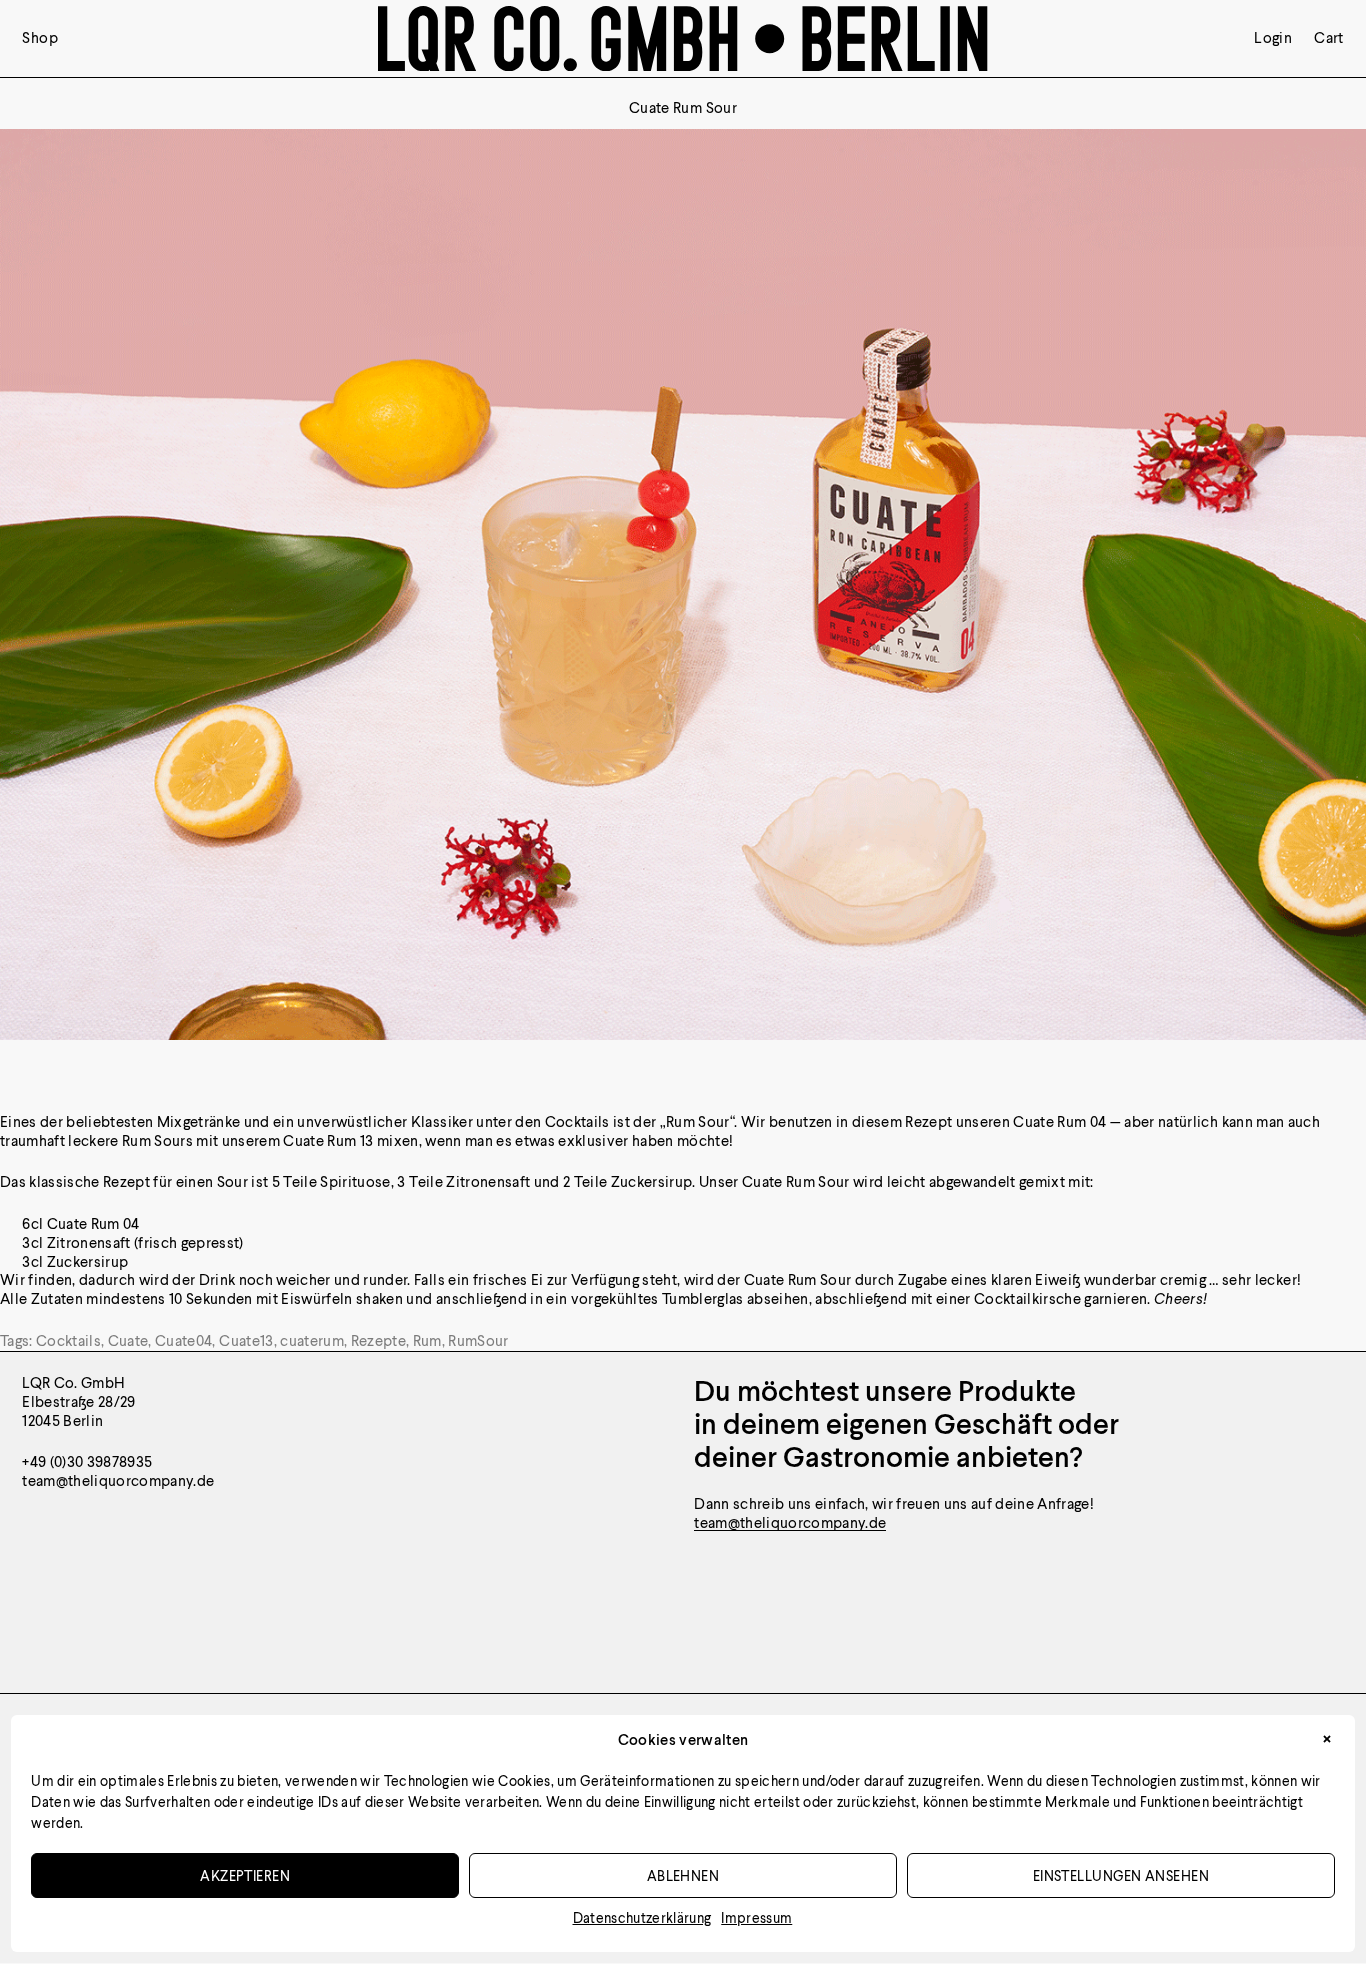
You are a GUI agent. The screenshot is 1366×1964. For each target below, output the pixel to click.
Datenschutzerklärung (642, 1917)
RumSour (478, 1340)
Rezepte (378, 1340)
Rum (427, 1340)
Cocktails (68, 1340)
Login (1273, 38)
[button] (1327, 1740)
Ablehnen (683, 1875)
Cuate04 (183, 1340)
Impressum (756, 1917)
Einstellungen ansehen (1121, 1875)
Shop (40, 38)
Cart (1328, 38)
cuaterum (312, 1340)
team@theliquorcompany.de (790, 1522)
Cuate (128, 1340)
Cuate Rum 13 (328, 1140)
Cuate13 (246, 1340)
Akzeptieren (245, 1875)
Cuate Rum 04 (1059, 1121)
